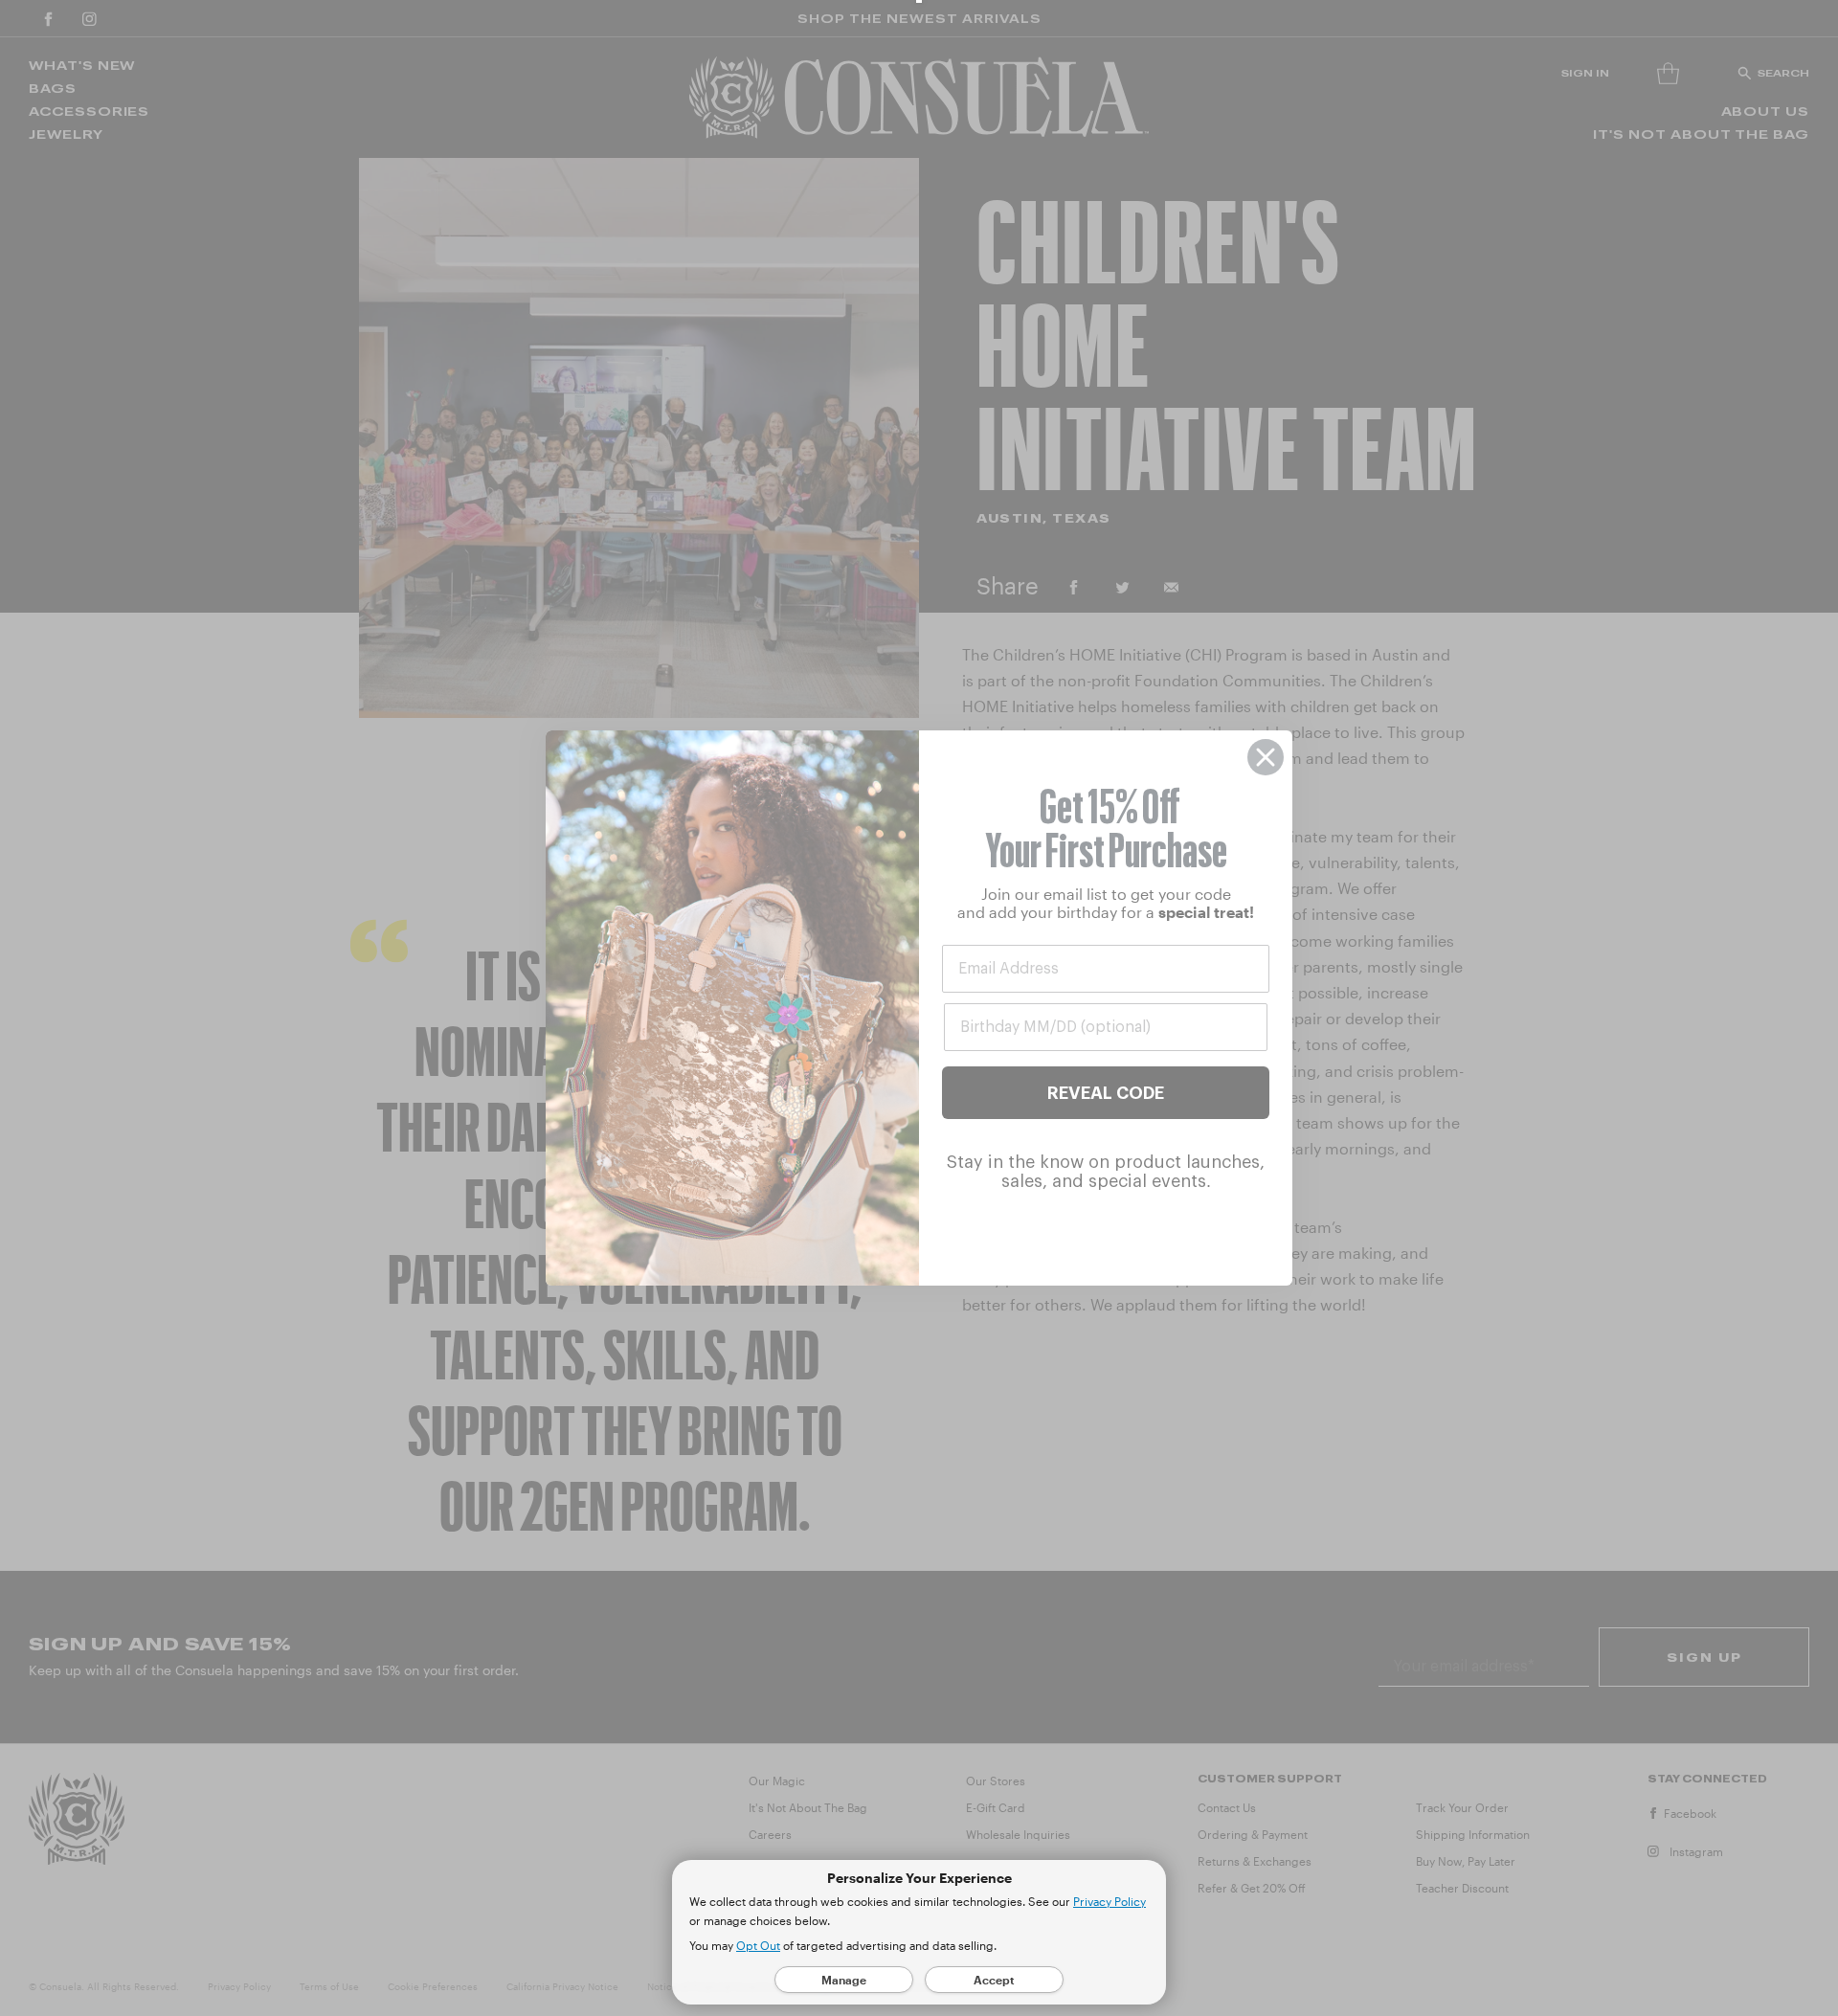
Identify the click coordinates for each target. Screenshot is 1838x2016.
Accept (994, 1980)
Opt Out (758, 1945)
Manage (844, 1980)
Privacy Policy (1110, 1901)
